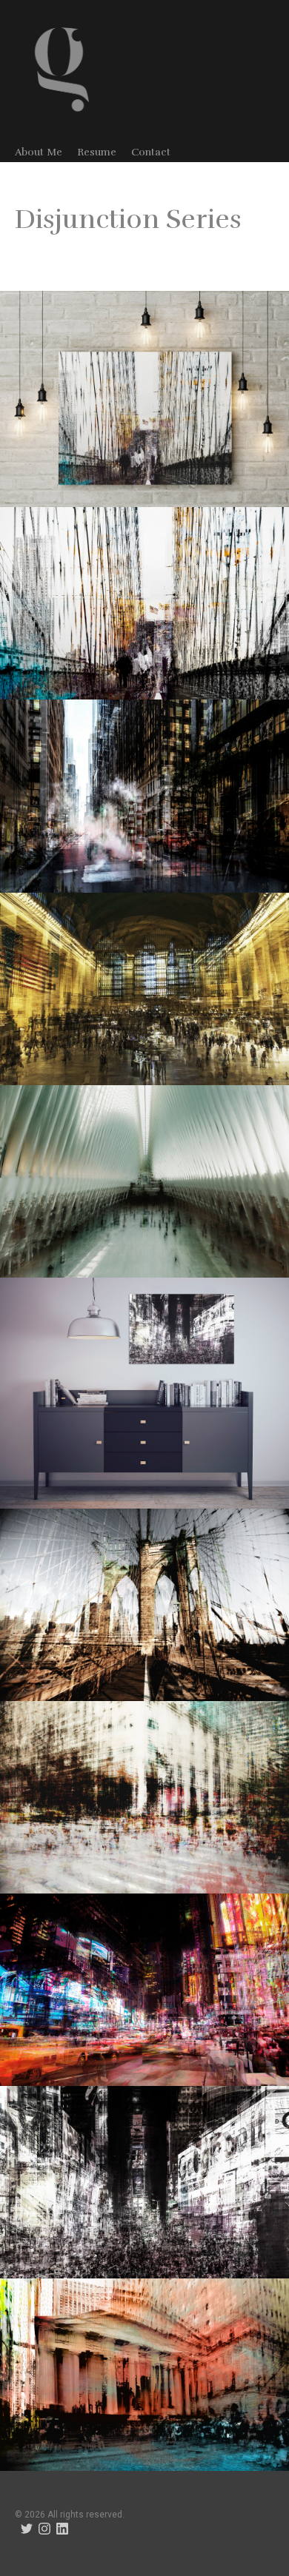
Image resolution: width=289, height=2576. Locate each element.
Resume (97, 152)
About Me (39, 152)
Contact (151, 152)
